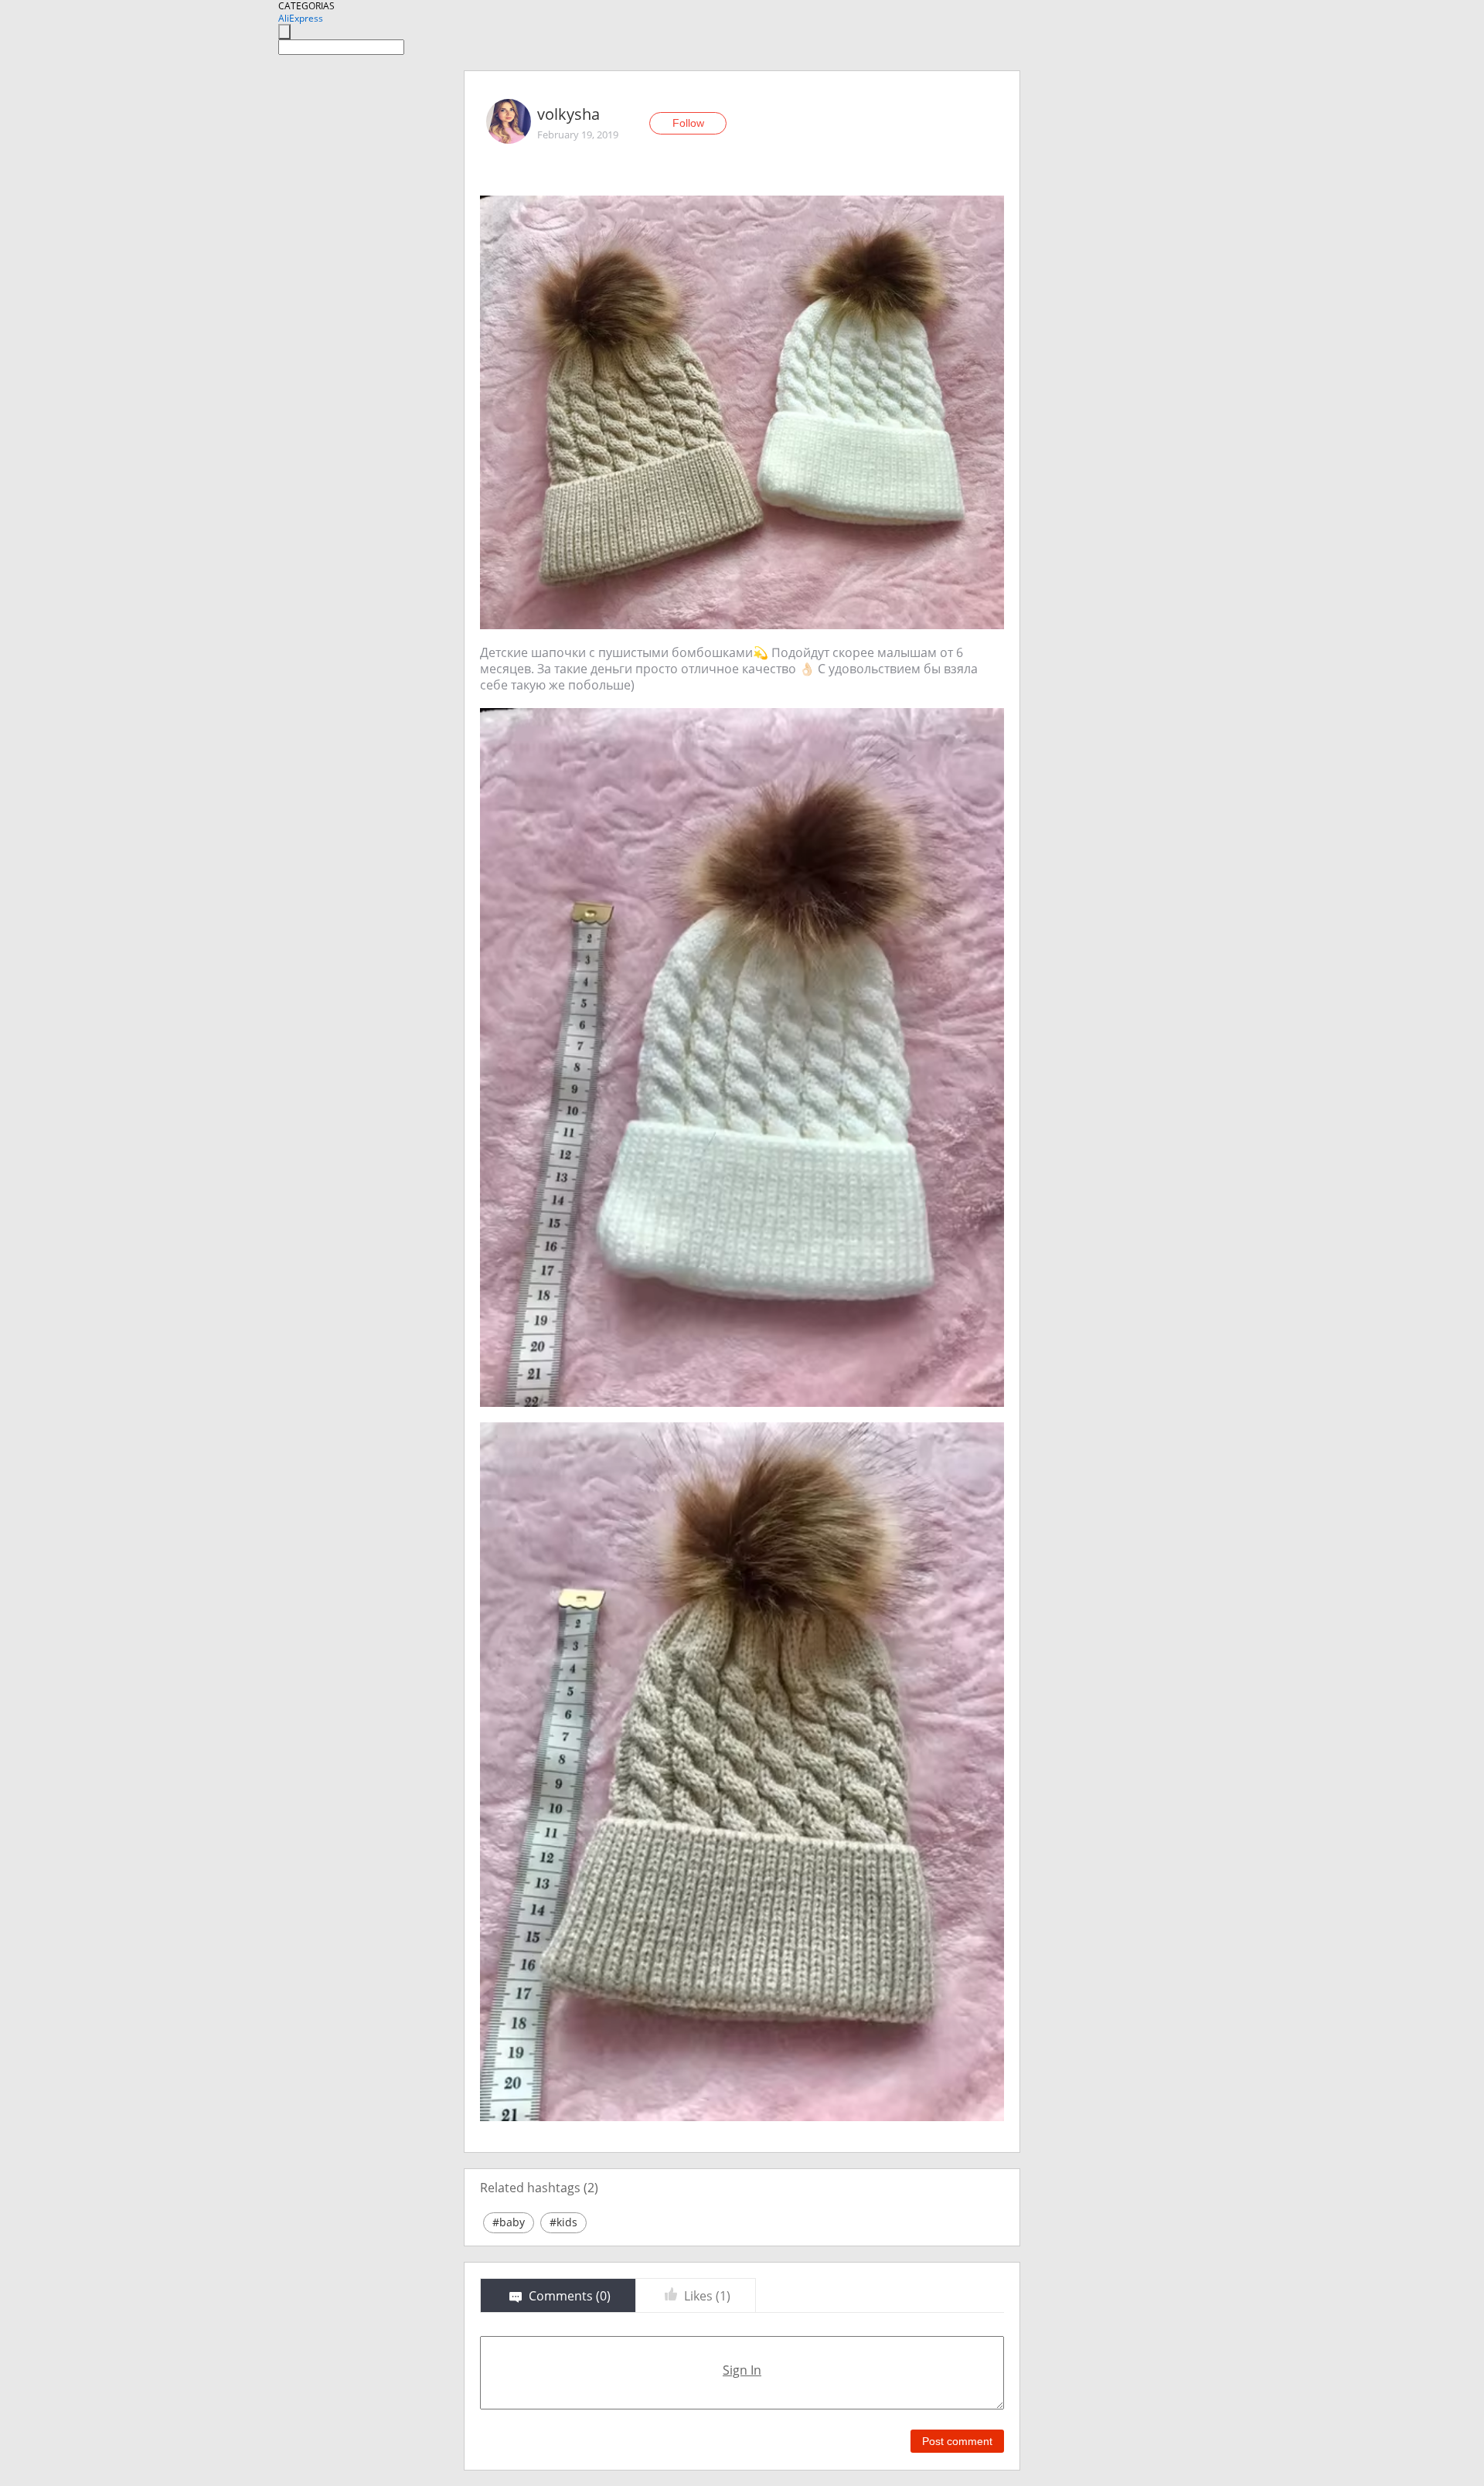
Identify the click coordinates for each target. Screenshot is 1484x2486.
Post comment (957, 2441)
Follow (688, 123)
